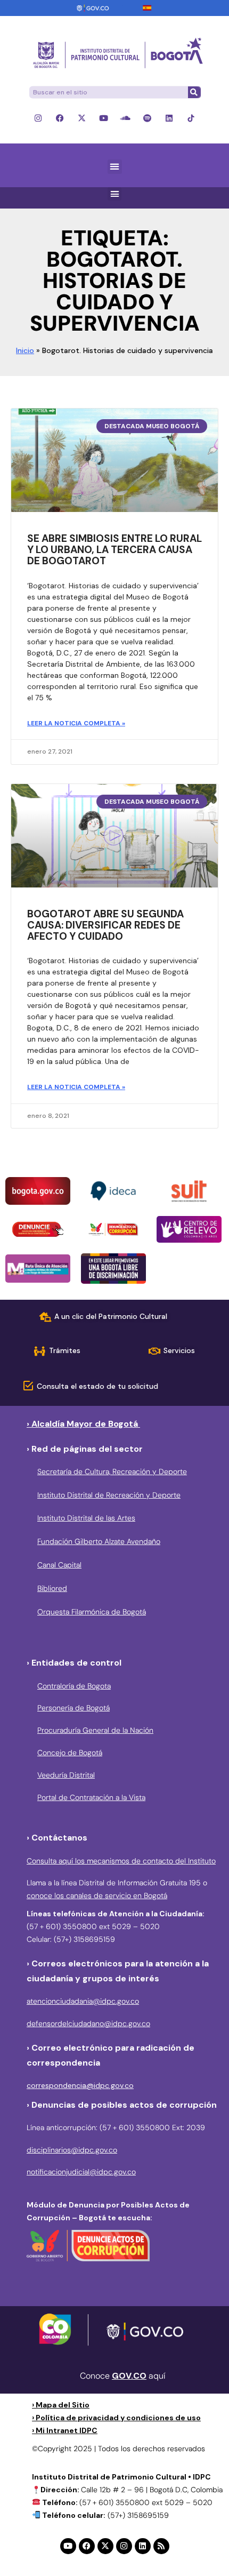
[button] (115, 167)
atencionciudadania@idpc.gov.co (83, 2001)
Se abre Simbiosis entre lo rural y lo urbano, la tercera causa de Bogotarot (114, 550)
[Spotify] (147, 118)
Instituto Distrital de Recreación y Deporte (109, 1495)
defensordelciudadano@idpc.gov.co (88, 2023)
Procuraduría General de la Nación (95, 1730)
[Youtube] (104, 118)
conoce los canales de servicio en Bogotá (97, 1895)
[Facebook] (60, 118)
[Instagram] (38, 118)
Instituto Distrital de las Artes (86, 1518)
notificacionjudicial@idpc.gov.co (81, 2172)
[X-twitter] (82, 118)
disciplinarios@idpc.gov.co (72, 2150)
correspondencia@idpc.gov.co (80, 2085)
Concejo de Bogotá (70, 1753)
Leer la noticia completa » (76, 723)
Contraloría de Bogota (74, 1686)
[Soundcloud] (125, 118)
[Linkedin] (169, 118)
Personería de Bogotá (73, 1708)
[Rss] (161, 2546)
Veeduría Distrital (66, 1775)
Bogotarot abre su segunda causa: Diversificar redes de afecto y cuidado (105, 925)
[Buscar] (194, 92)
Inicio (25, 350)
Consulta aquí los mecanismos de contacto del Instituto (121, 1861)
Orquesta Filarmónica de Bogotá (92, 1612)
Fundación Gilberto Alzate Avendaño (99, 1541)
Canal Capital (59, 1565)
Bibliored (52, 1588)
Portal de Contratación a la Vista (91, 1797)
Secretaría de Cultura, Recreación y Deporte (112, 1471)
